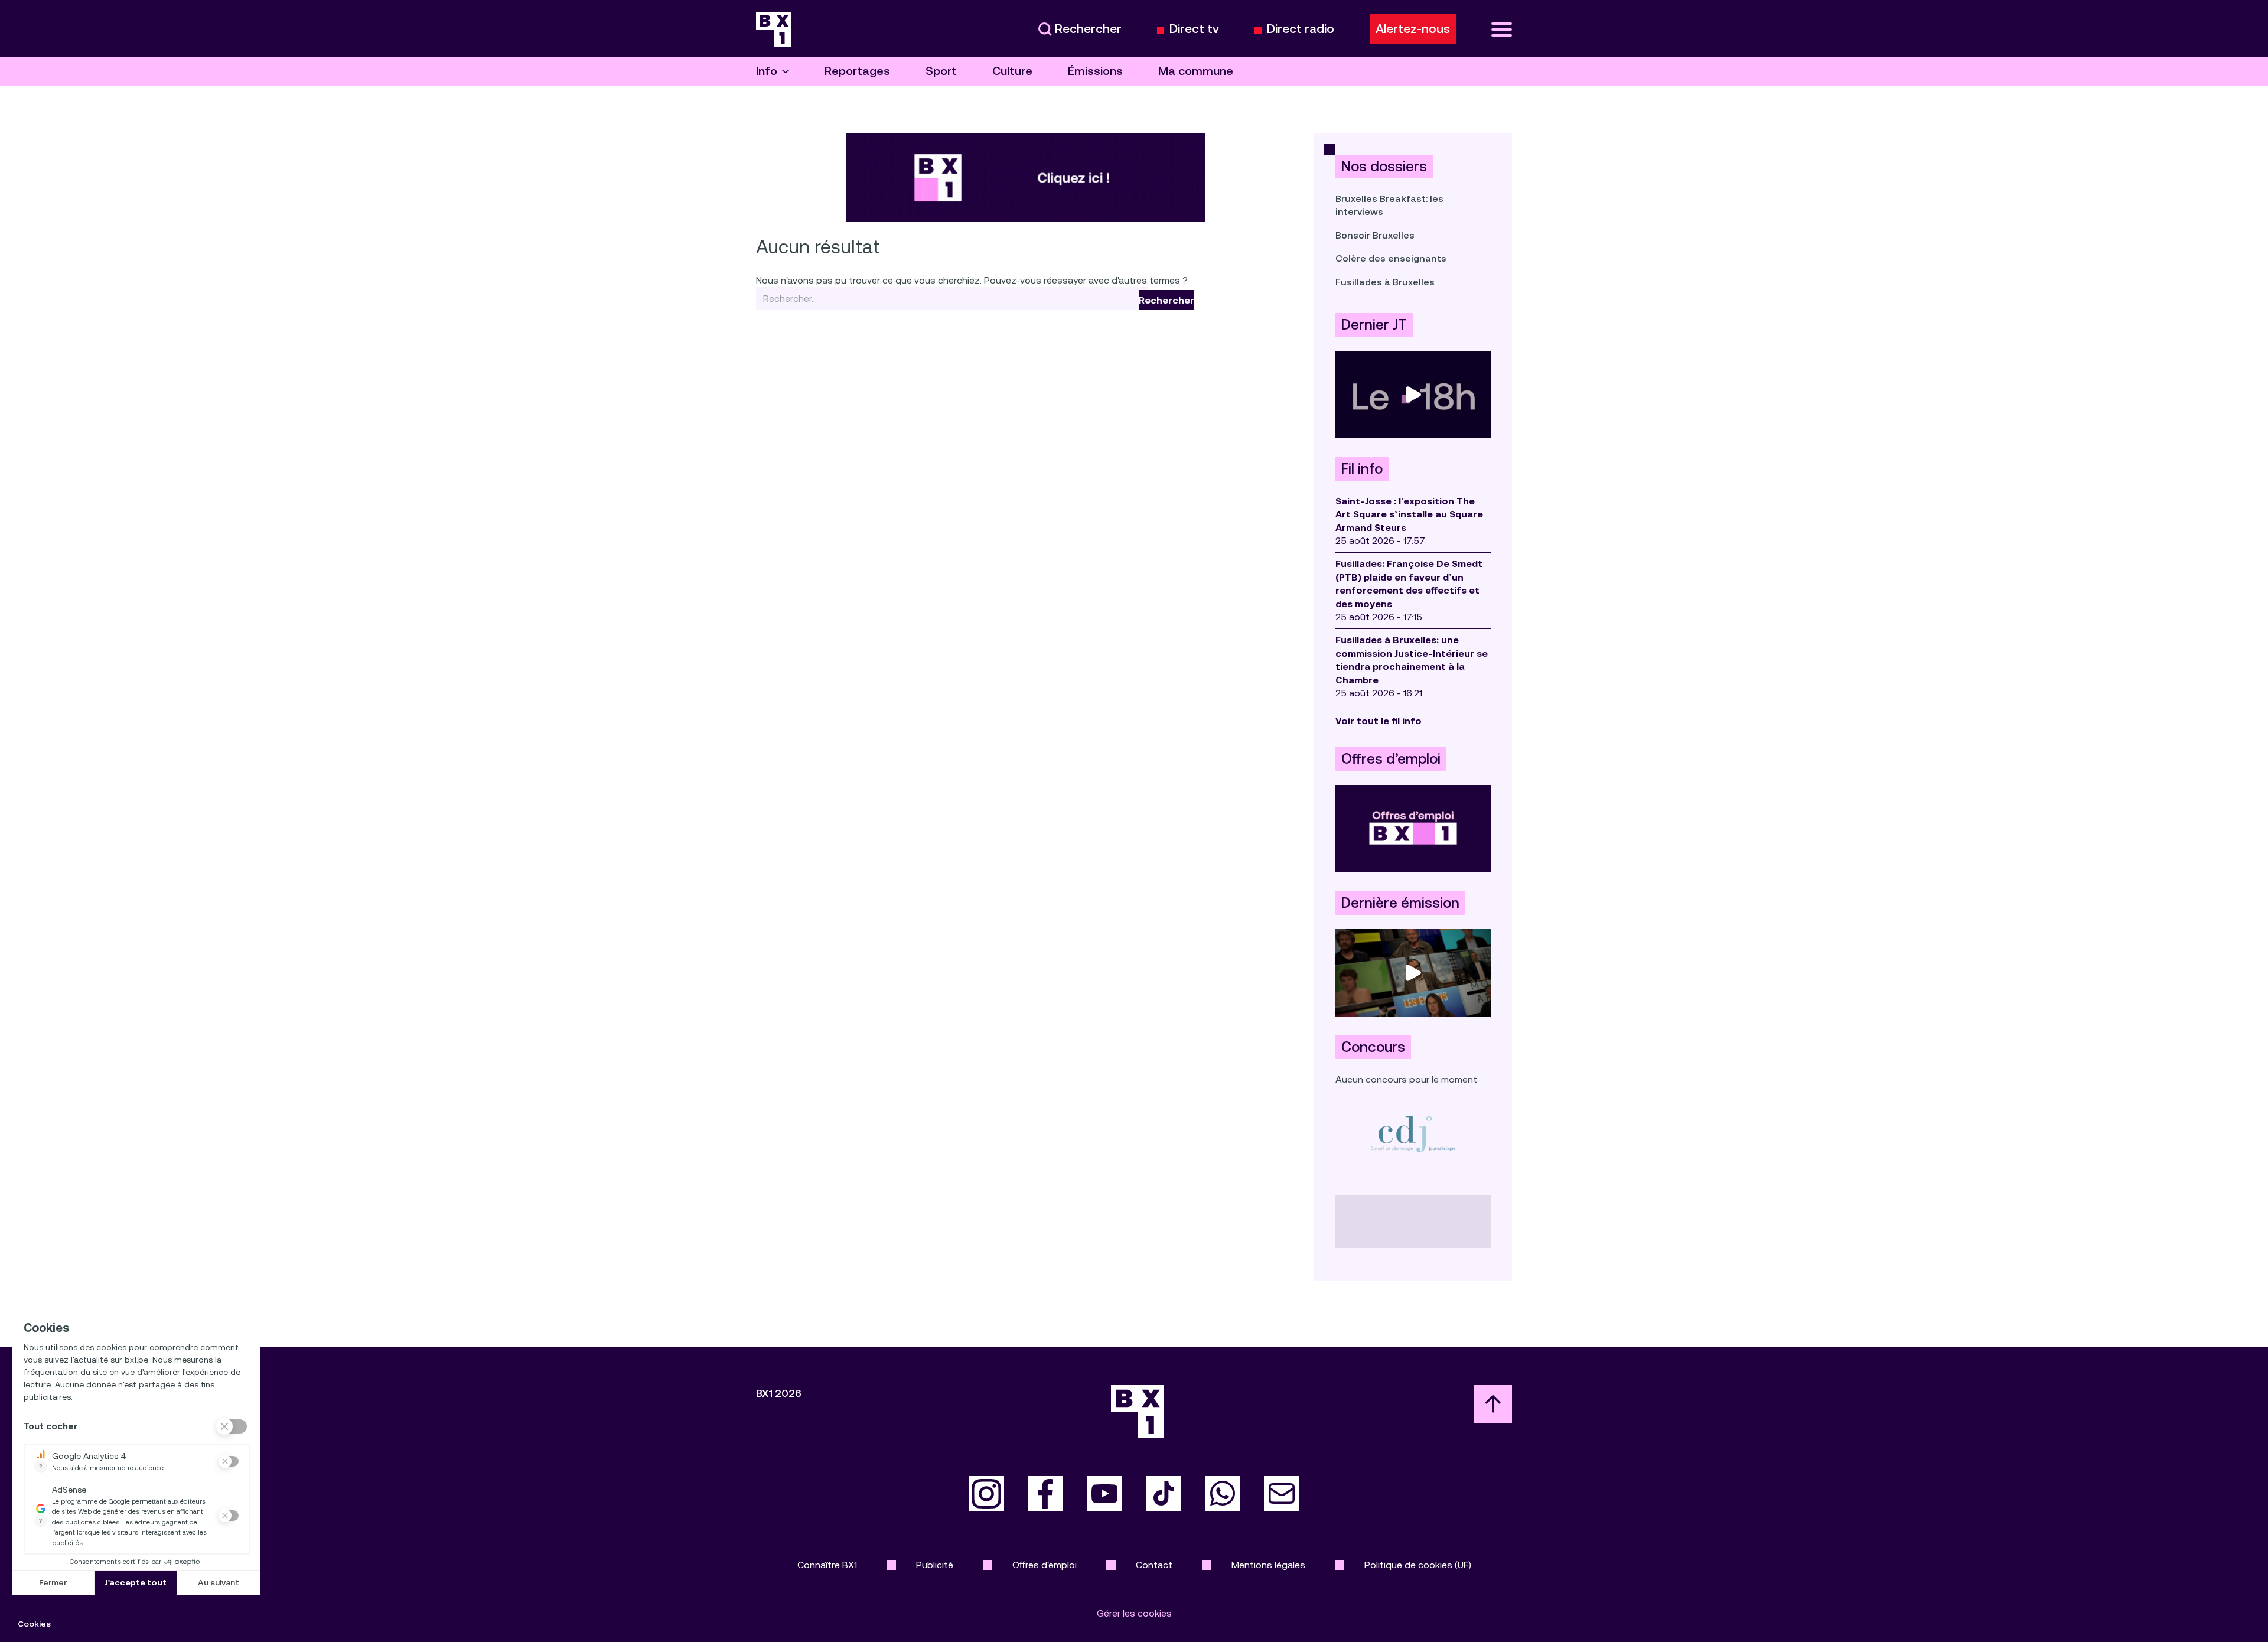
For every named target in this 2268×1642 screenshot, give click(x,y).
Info (767, 71)
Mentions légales (1268, 1565)
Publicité (935, 1565)
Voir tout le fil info (1379, 721)
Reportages (857, 71)
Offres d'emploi (1045, 1565)
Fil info (1362, 469)
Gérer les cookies (1134, 1613)
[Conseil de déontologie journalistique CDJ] (1413, 1134)
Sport (941, 71)
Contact (1154, 1565)
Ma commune (1196, 71)
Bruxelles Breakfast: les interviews (1389, 205)
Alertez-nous (1413, 29)
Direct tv (1194, 29)
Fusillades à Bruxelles (1385, 282)
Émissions (1095, 71)
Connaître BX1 (827, 1565)
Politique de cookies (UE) (1418, 1565)
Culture (1012, 71)
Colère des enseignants (1391, 258)
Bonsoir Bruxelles (1375, 235)
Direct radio (1301, 29)
